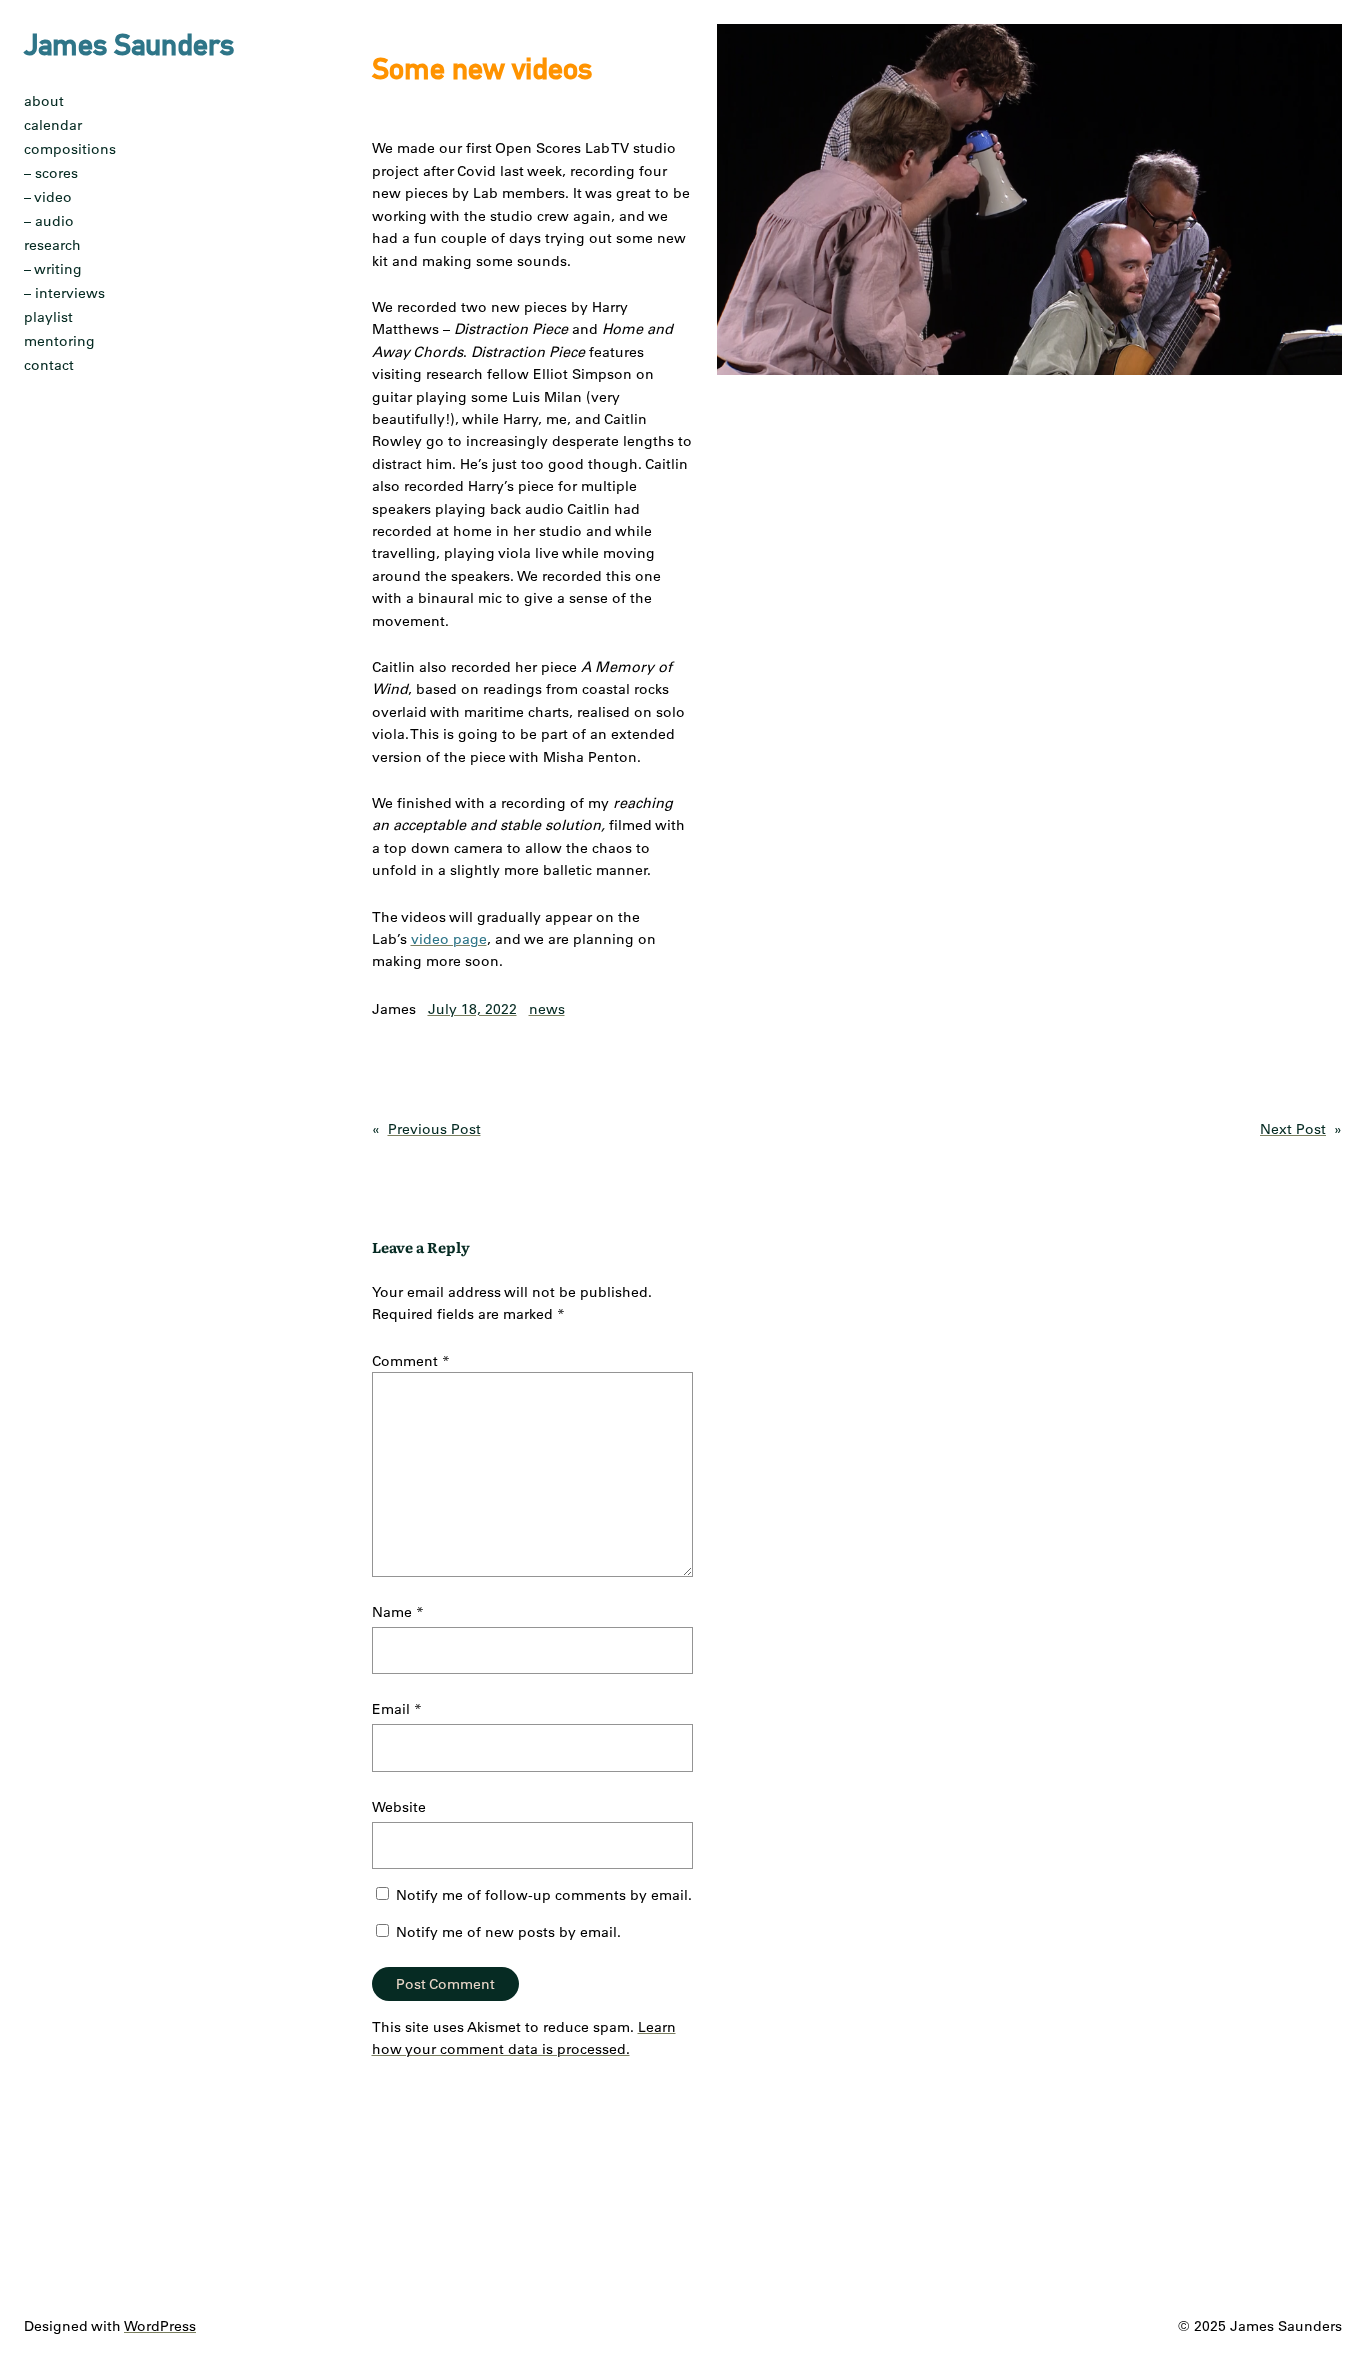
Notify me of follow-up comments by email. (544, 1895)
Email (397, 1709)
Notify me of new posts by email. (508, 1932)
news (547, 1009)
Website (399, 1807)
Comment (411, 1361)
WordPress (160, 2326)
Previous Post (434, 1129)
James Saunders (129, 44)
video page (449, 939)
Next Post (1293, 1129)
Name (398, 1612)
